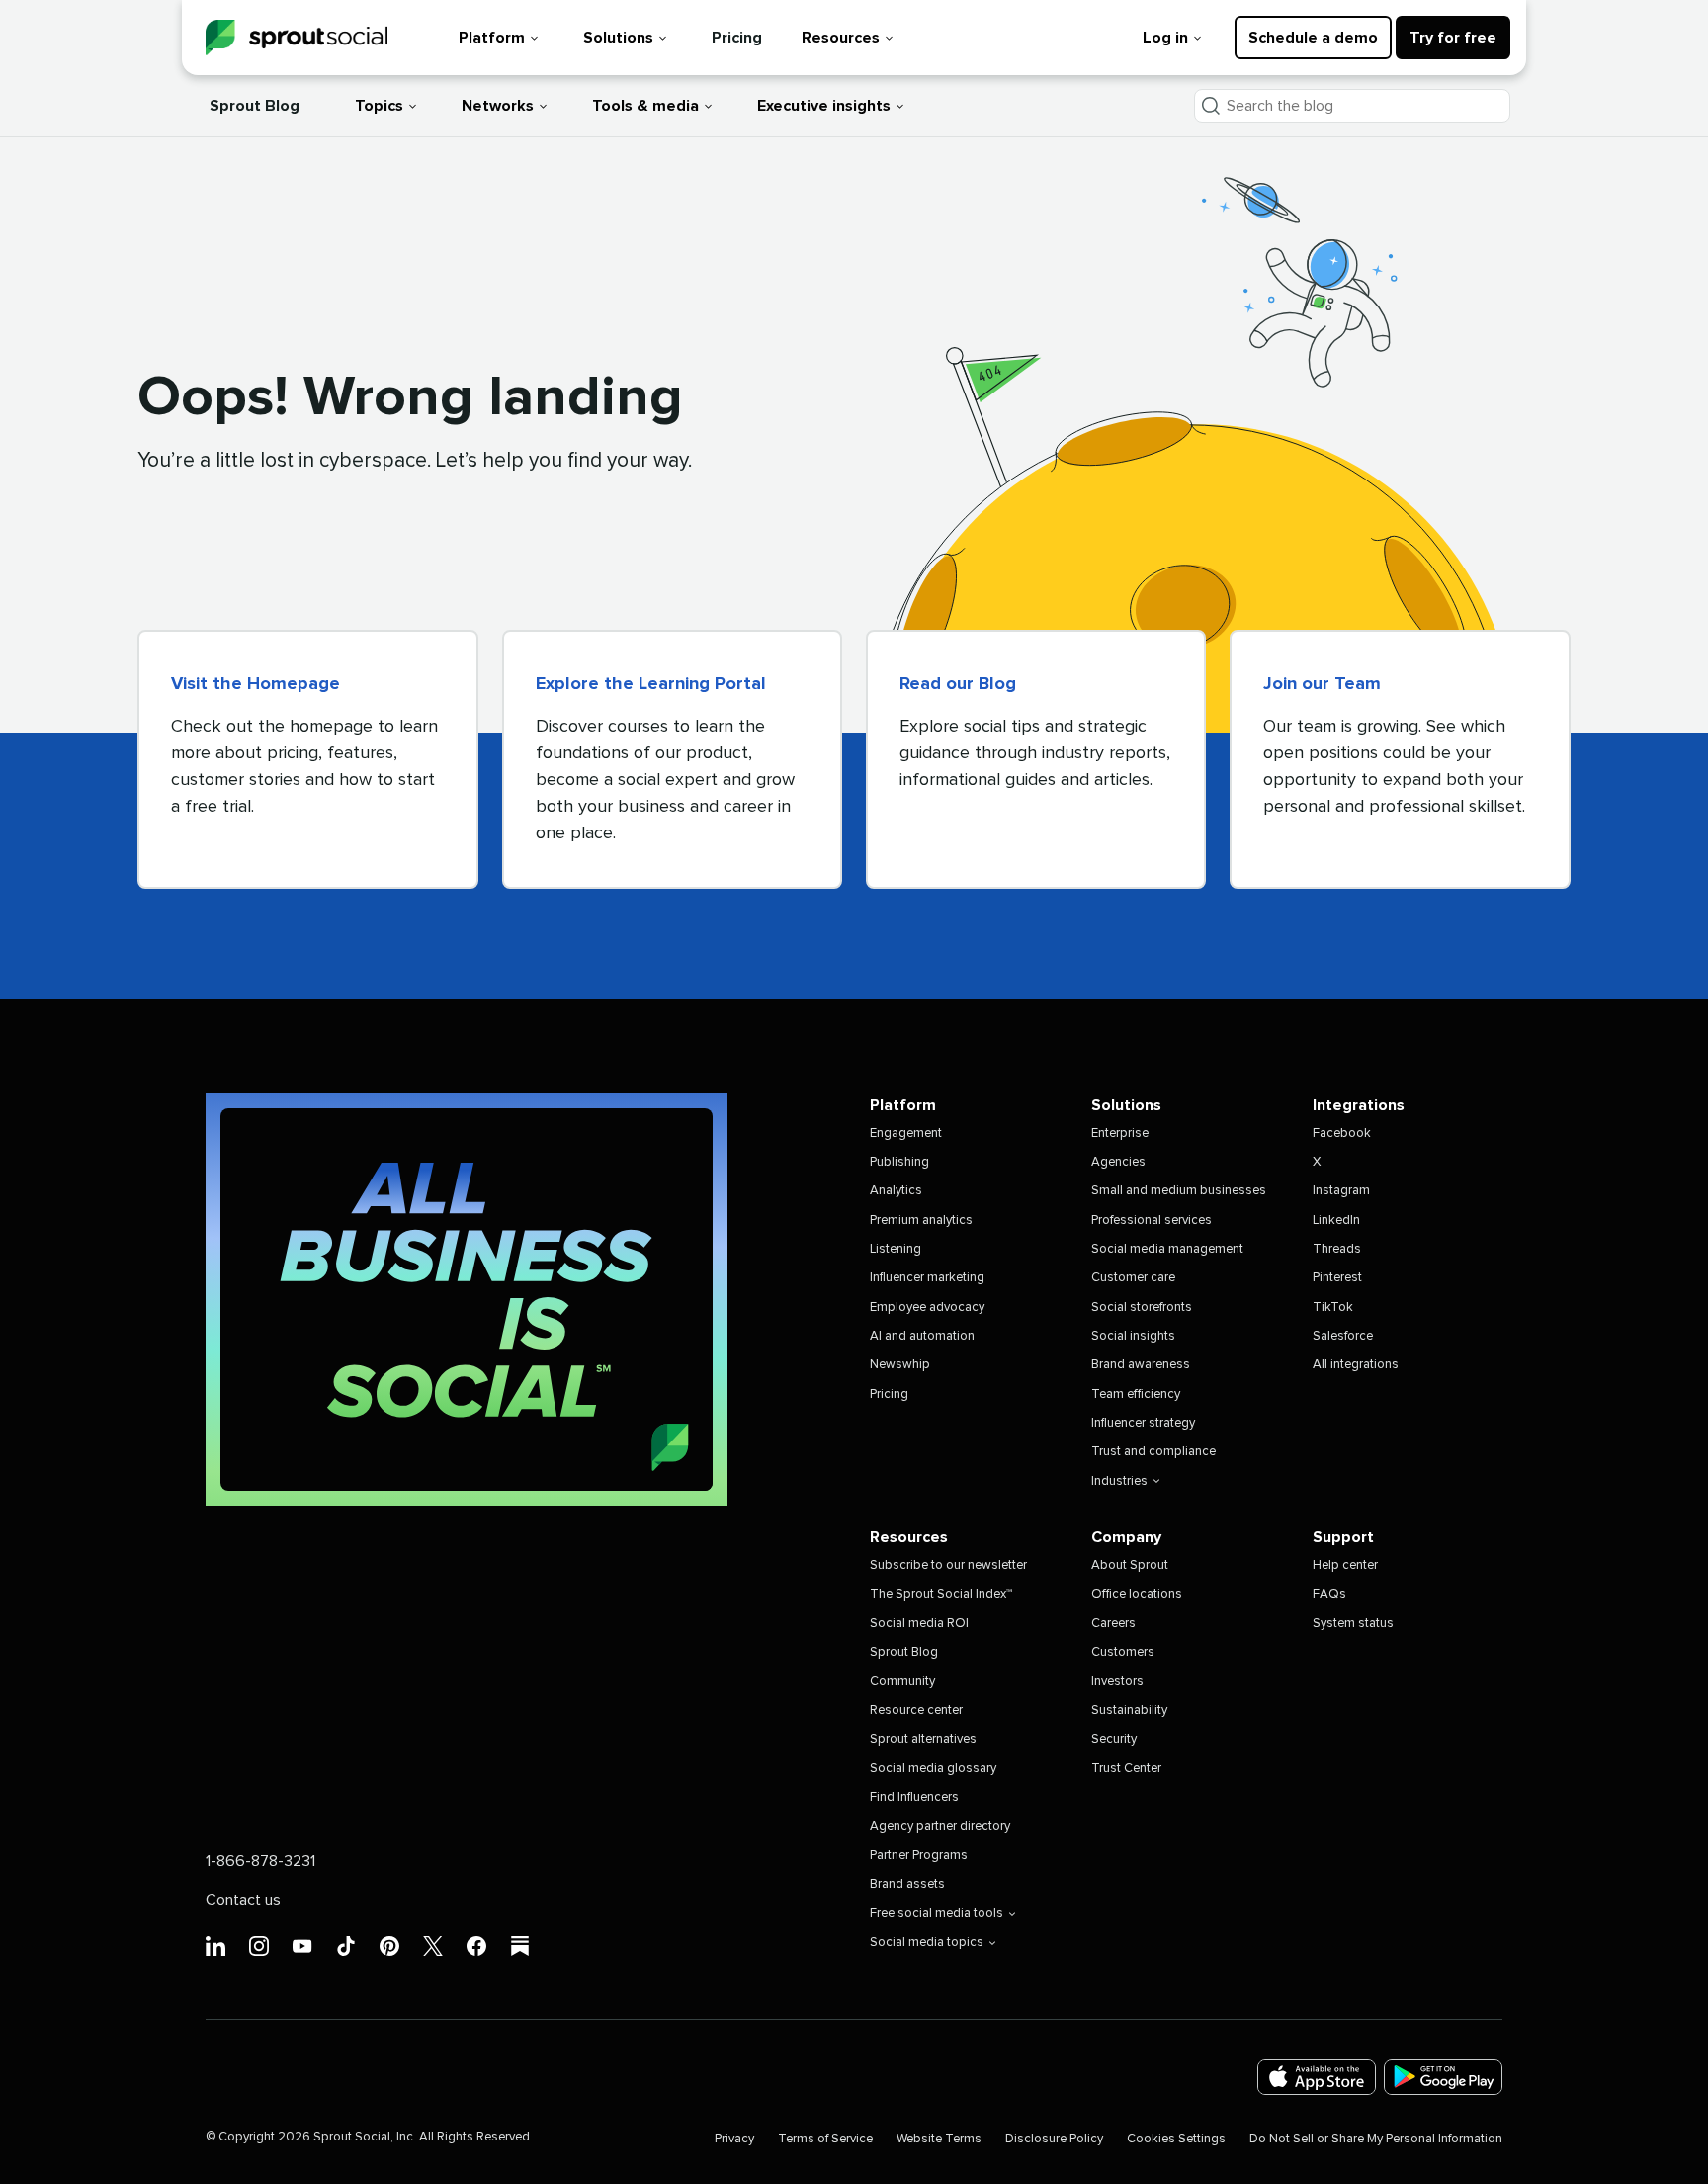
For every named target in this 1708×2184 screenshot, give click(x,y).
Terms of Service (825, 2139)
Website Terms (939, 2139)
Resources (841, 38)
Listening (896, 1249)
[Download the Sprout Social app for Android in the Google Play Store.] (1443, 2078)
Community (902, 1681)
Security (1114, 1740)
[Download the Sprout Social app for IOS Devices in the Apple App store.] (1317, 2078)
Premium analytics (921, 1221)
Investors (1117, 1681)
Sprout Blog (255, 106)
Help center (1345, 1566)
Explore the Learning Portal (651, 684)
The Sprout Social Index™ (941, 1594)
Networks (498, 106)
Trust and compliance (1153, 1452)
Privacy (734, 2139)
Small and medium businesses (1179, 1191)
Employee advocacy (927, 1308)
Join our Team (1322, 684)
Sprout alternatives (923, 1740)
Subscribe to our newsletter (948, 1566)
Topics (379, 106)
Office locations (1137, 1594)
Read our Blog (958, 684)
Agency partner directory (940, 1827)
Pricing (737, 38)
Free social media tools (937, 1914)
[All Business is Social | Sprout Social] (467, 1300)
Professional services (1152, 1221)
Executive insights (824, 106)
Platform (492, 38)
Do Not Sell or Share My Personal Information (1376, 2139)
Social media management (1167, 1249)
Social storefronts (1142, 1308)
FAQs (1329, 1594)
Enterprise (1120, 1134)
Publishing (899, 1162)
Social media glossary (933, 1768)
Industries (1119, 1482)
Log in (1165, 38)
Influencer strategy (1143, 1423)
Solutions (618, 38)
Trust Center (1126, 1768)
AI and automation (922, 1336)
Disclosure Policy (1054, 2139)
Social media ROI (919, 1624)
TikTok (1333, 1308)
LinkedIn (1336, 1221)
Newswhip (900, 1365)
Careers (1113, 1624)
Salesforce (1343, 1336)
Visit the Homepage (256, 684)
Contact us (243, 1900)
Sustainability (1129, 1711)
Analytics (896, 1191)
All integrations (1356, 1365)
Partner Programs (919, 1855)
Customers (1123, 1653)
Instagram (1341, 1191)
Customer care (1133, 1278)
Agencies (1118, 1162)
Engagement (906, 1134)
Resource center (916, 1711)
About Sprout (1130, 1566)
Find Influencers (914, 1798)
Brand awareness (1141, 1365)
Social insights (1133, 1336)
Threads (1337, 1249)
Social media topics (927, 1942)
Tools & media (645, 106)
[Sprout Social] (297, 38)
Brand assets (907, 1885)
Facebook (1342, 1134)
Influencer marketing (927, 1278)
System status (1353, 1624)
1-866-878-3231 (260, 1861)
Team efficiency (1136, 1395)
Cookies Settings (1176, 2139)
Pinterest (1337, 1278)
